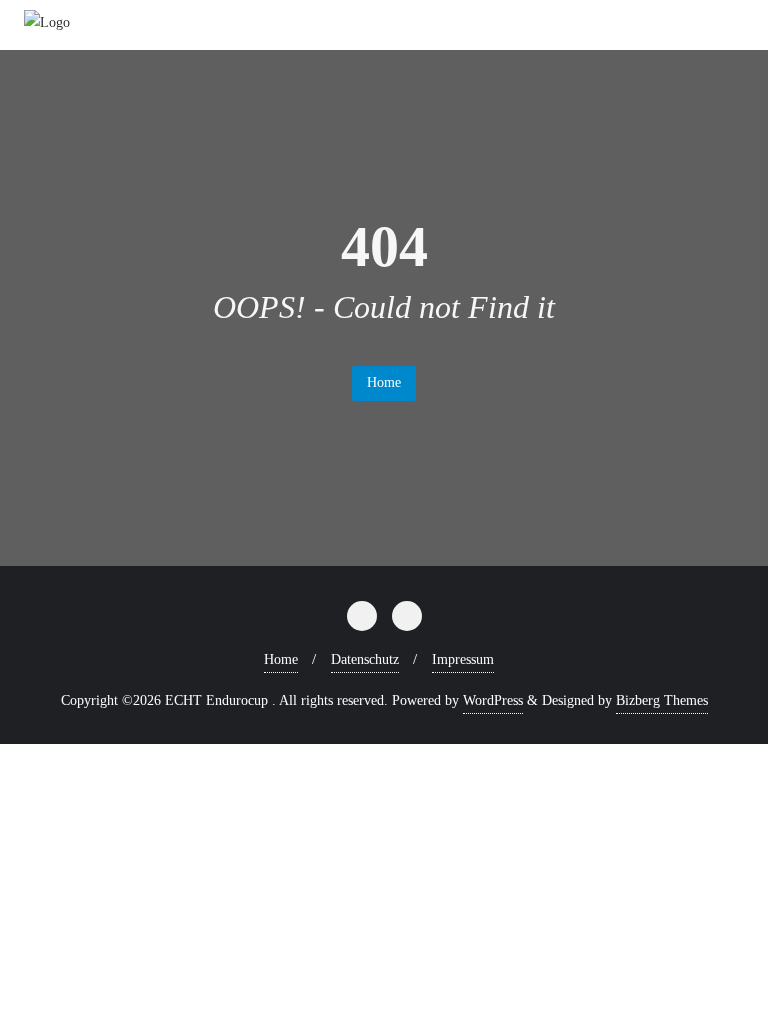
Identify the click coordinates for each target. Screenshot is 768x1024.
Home (384, 382)
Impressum (463, 659)
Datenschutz (365, 659)
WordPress (493, 700)
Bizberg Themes (662, 700)
